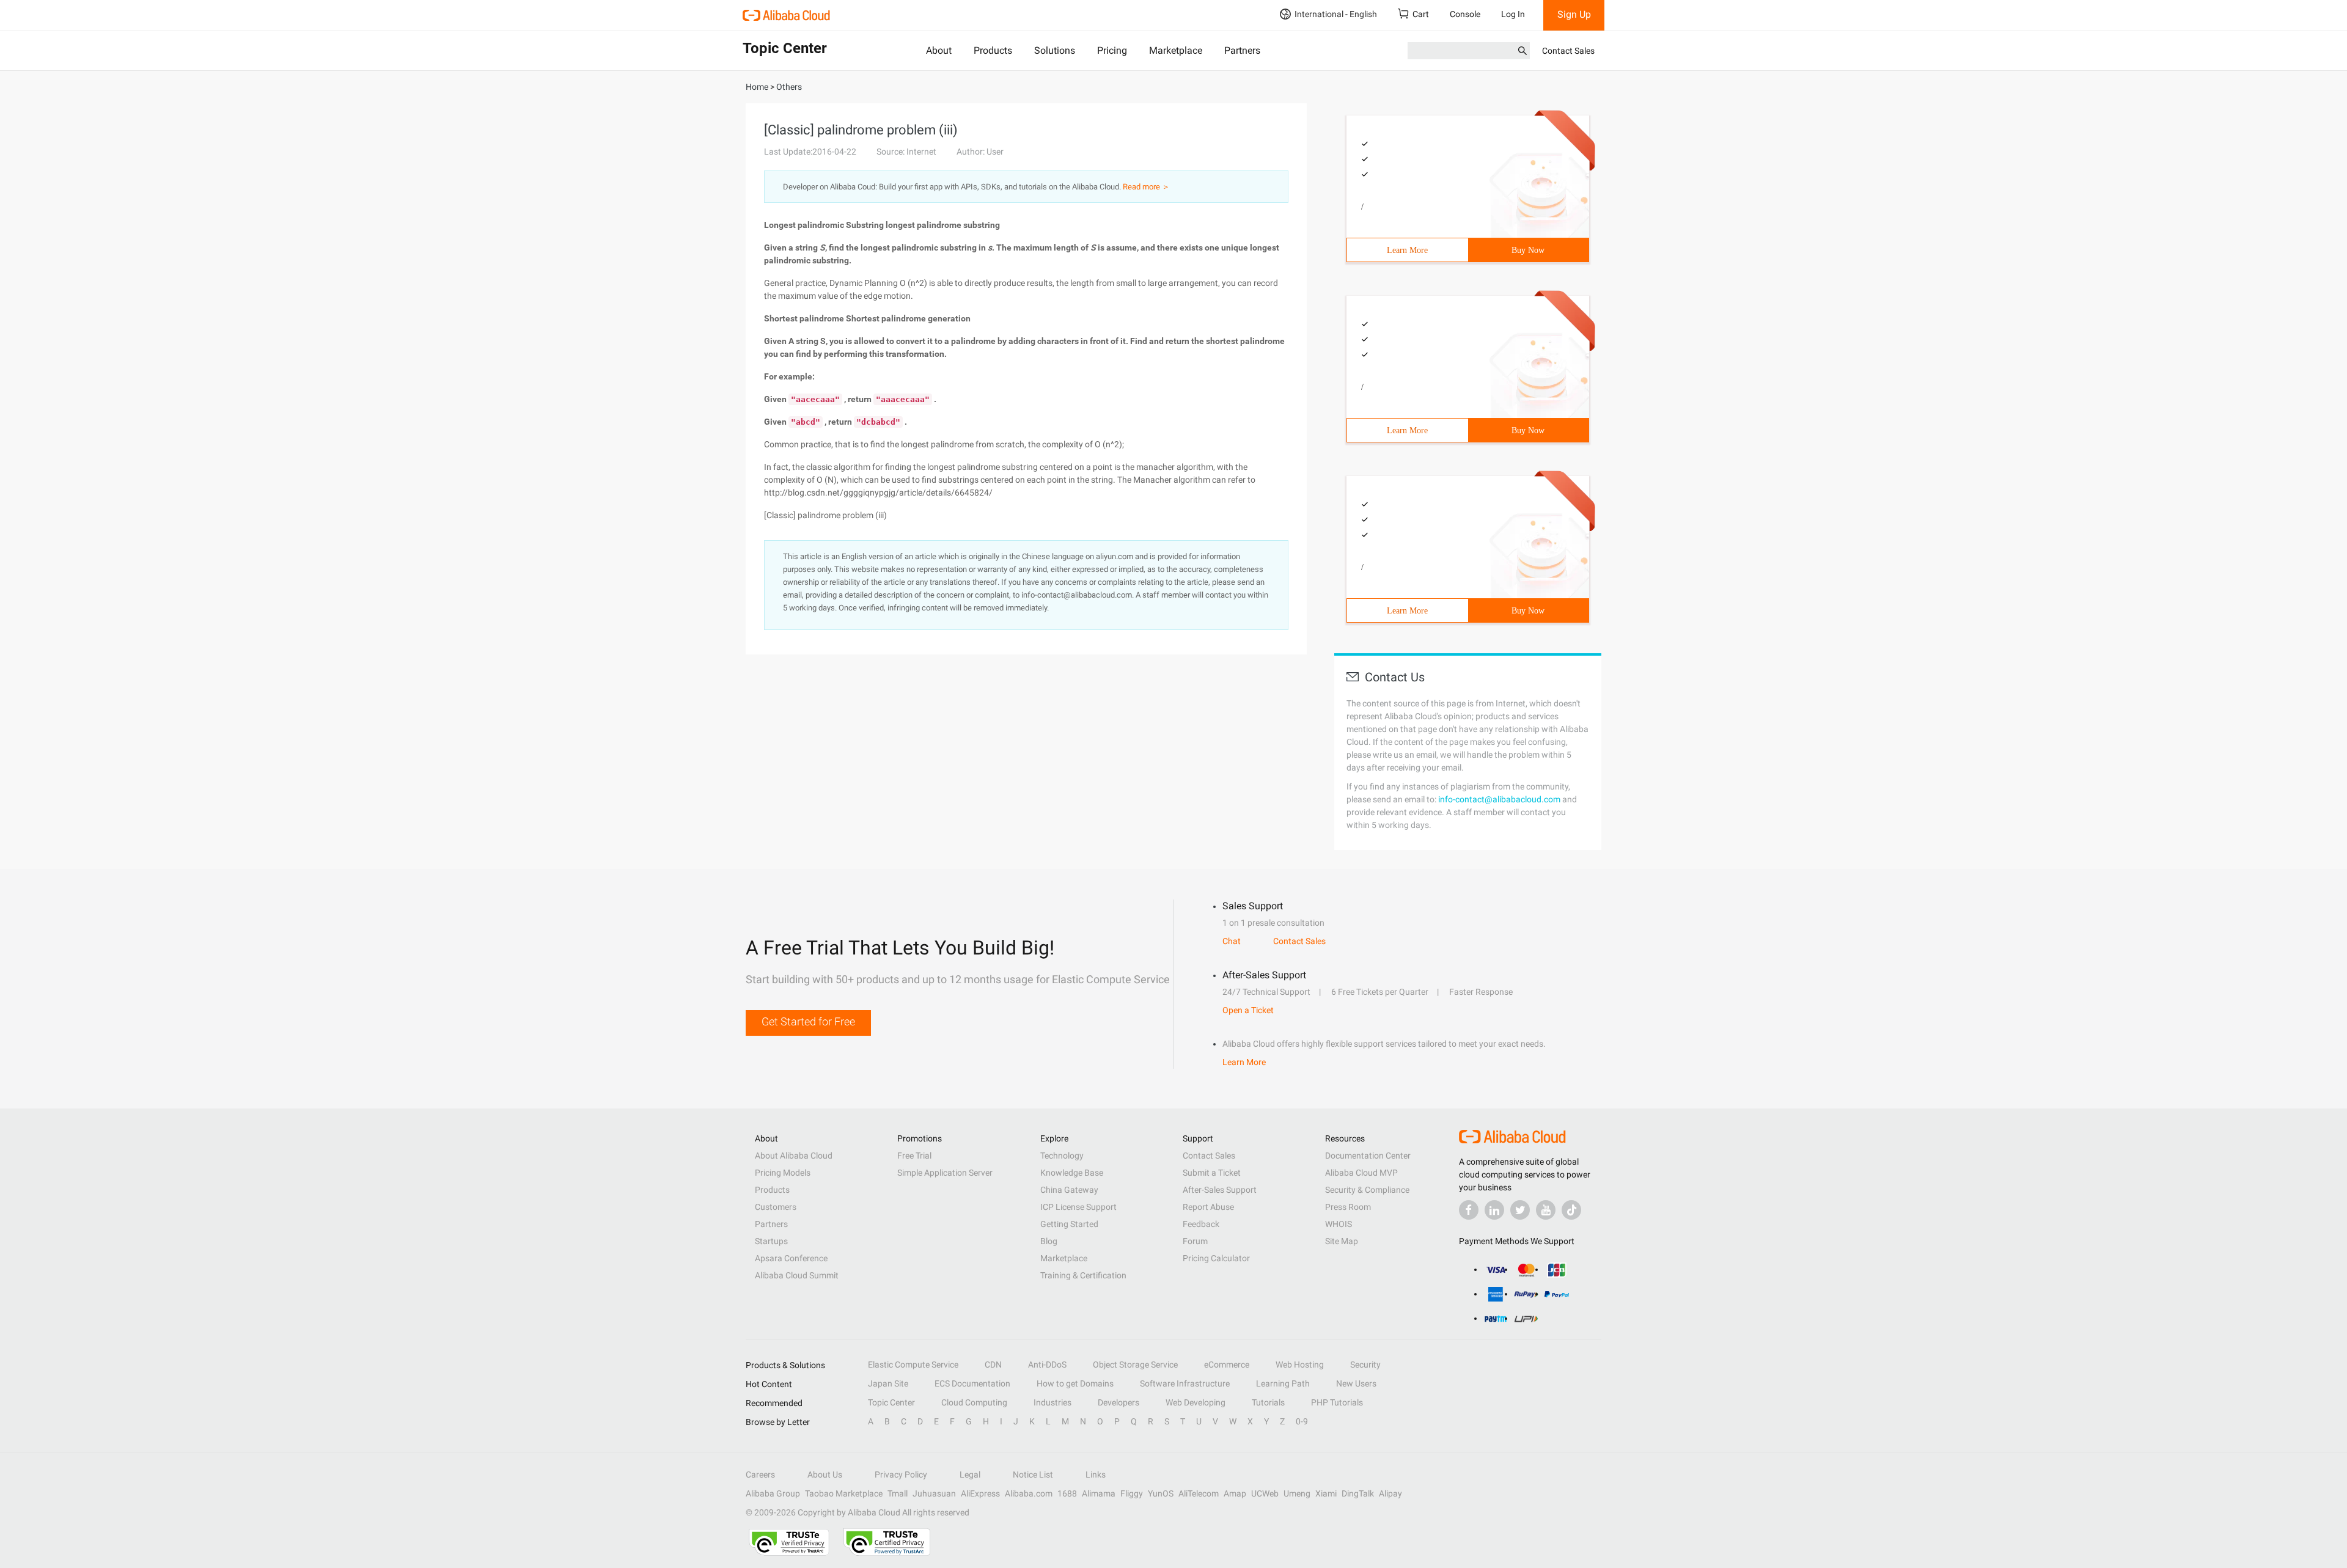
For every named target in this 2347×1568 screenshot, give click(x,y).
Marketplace (1176, 50)
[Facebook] (1469, 1210)
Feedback (1201, 1224)
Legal (970, 1475)
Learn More (1407, 250)
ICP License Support (1078, 1207)
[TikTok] (1571, 1210)
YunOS (1161, 1493)
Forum (1195, 1241)
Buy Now (1528, 250)
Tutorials (1268, 1402)
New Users (1356, 1383)
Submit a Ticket (1212, 1173)
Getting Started (1069, 1224)
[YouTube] (1546, 1210)
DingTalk (1358, 1493)
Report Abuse (1208, 1207)
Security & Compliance (1367, 1190)
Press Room (1348, 1207)
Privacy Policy (901, 1475)
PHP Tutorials (1337, 1402)
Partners (1242, 50)
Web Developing (1196, 1402)
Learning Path (1283, 1383)
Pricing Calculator (1216, 1258)
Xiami (1326, 1493)
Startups (771, 1241)
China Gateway (1069, 1190)
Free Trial (914, 1156)
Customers (776, 1207)
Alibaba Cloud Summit (797, 1275)
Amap (1235, 1493)
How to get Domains (1075, 1383)
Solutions (1055, 50)
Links (1096, 1475)
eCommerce (1227, 1365)
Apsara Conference (791, 1258)
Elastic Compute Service (913, 1365)
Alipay (1390, 1493)
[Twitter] (1520, 1210)
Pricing (1112, 50)
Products (993, 50)
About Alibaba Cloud (794, 1156)
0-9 (1302, 1421)
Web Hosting (1300, 1365)
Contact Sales (1568, 51)
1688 (1067, 1493)
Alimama (1099, 1493)
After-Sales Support (1220, 1190)
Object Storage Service (1135, 1365)
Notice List (1033, 1475)
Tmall (898, 1493)
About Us (825, 1475)
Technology (1062, 1156)
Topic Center (891, 1402)
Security (1365, 1365)
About (939, 50)
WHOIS (1339, 1224)
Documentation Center (1368, 1156)
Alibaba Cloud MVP (1361, 1173)
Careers (760, 1475)
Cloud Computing (974, 1402)
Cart (1421, 14)
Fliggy (1132, 1493)
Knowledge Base (1072, 1173)
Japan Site (888, 1383)
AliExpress (980, 1493)
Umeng (1297, 1493)
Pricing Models (783, 1173)
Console (1465, 14)
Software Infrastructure (1185, 1383)
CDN (993, 1365)
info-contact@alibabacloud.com (1499, 799)
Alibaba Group (773, 1493)
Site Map (1342, 1241)
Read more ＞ (1146, 187)
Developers (1118, 1402)
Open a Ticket (1248, 1010)
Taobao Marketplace (844, 1493)
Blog (1049, 1241)
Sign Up (1574, 14)
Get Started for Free (808, 1021)
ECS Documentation (972, 1383)
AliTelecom (1199, 1493)
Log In (1513, 14)
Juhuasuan (934, 1493)
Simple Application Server (945, 1173)
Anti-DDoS (1047, 1365)
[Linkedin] (1494, 1210)
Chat (1232, 941)
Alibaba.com (1029, 1493)
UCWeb (1265, 1493)
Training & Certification (1083, 1275)
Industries (1052, 1402)
